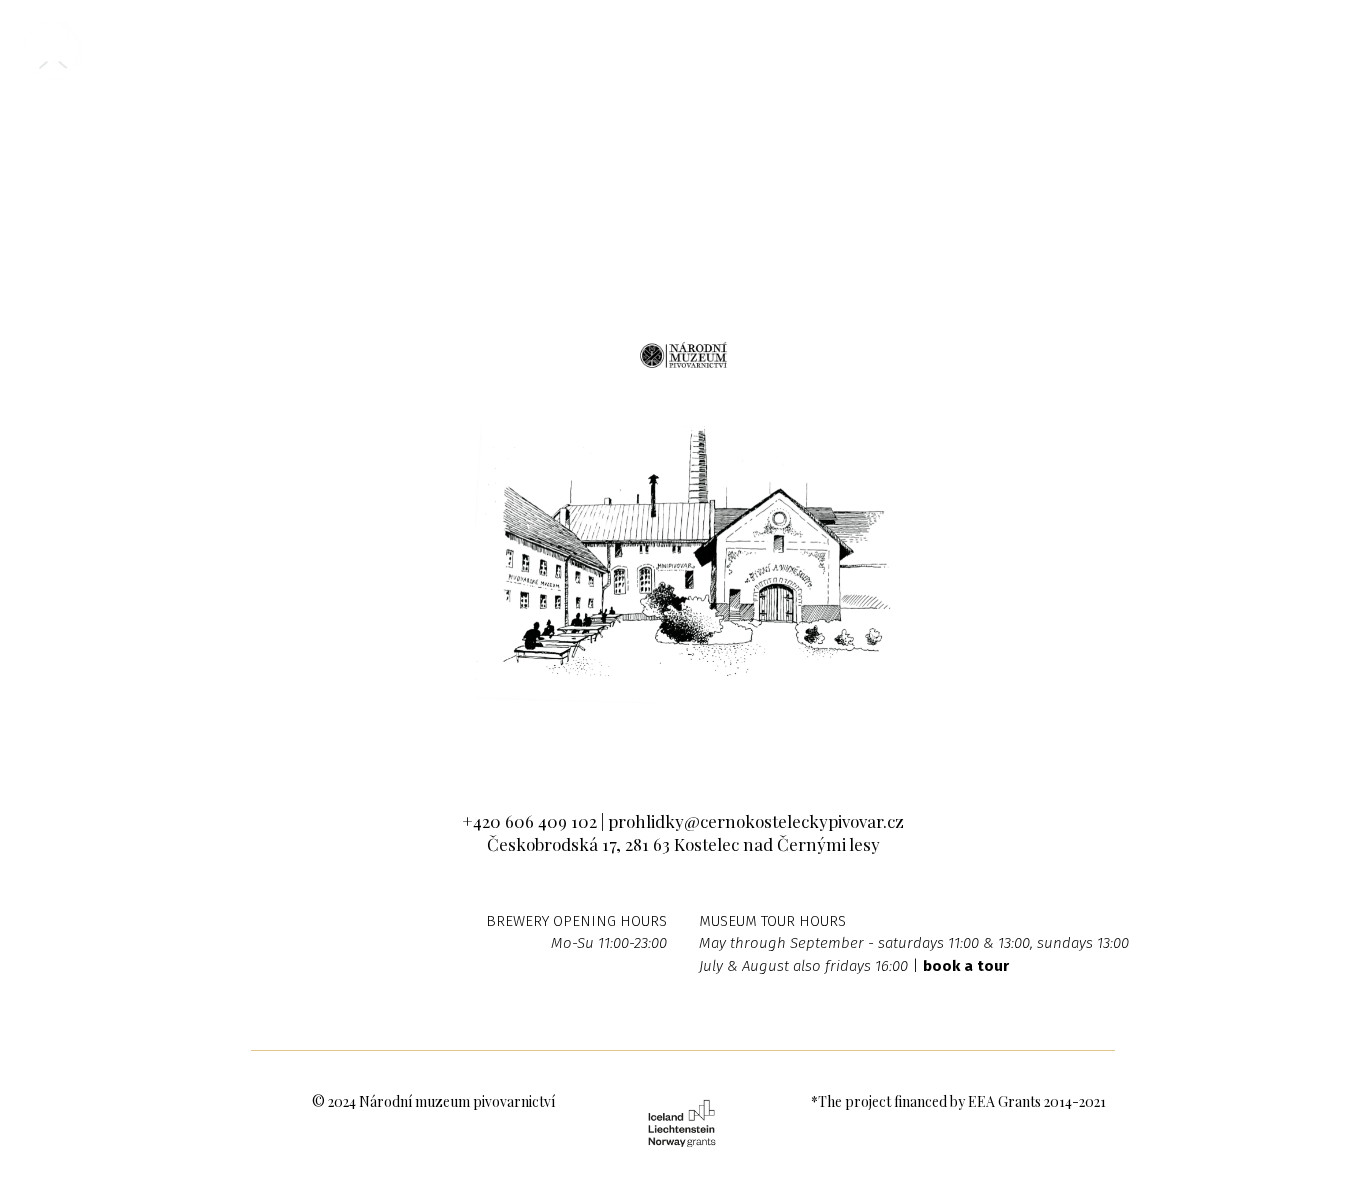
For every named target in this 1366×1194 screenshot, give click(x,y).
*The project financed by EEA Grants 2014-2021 (958, 1101)
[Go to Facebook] (622, 741)
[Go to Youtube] (744, 741)
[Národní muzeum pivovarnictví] (53, 50)
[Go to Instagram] (683, 741)
